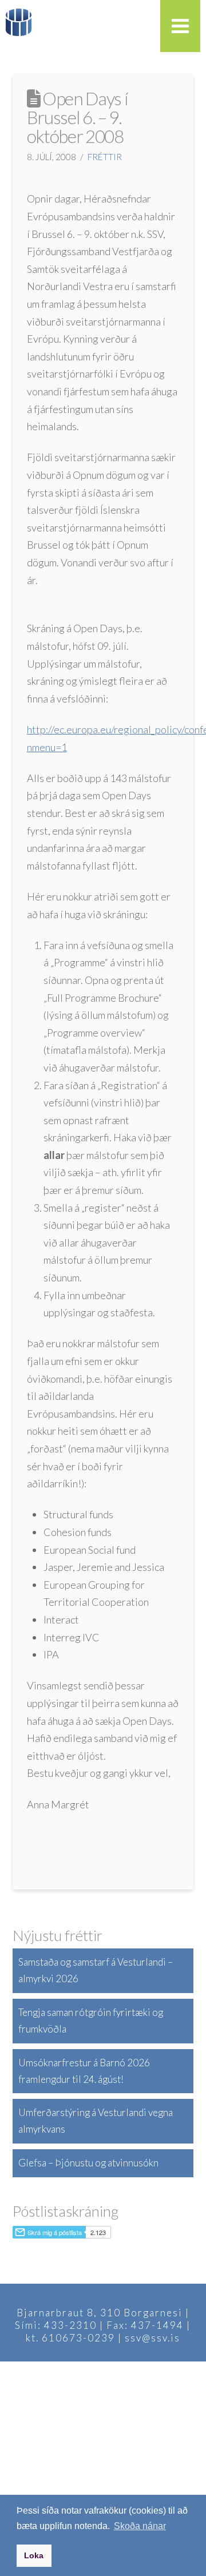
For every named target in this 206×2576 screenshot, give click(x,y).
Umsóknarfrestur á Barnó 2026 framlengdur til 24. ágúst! (84, 2071)
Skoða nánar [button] (140, 2526)
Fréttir (105, 157)
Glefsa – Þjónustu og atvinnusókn (88, 2163)
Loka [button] (34, 2555)
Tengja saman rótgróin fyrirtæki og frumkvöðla (91, 2021)
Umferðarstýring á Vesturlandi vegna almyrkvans (96, 2121)
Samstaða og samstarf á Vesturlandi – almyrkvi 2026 (96, 1970)
